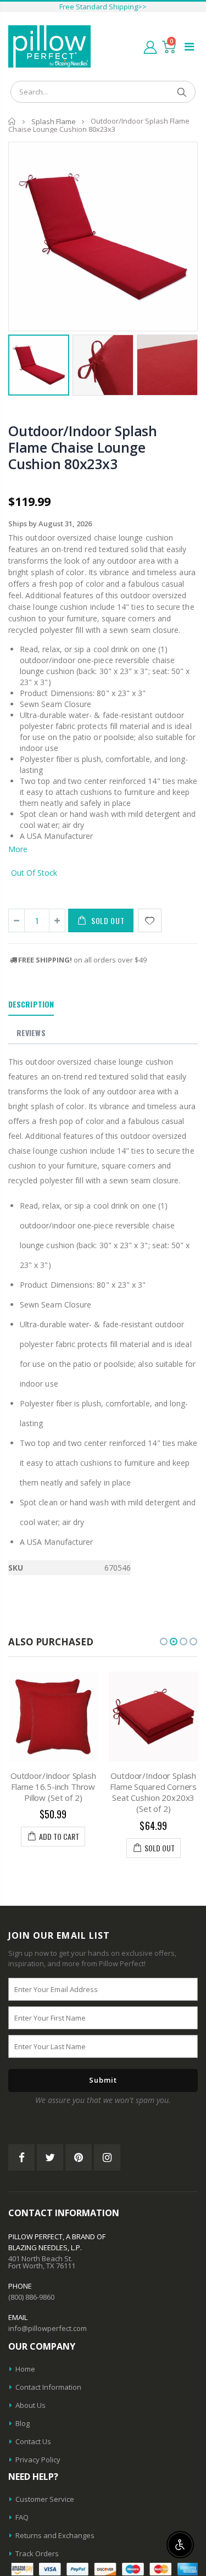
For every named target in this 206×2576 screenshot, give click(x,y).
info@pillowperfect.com (48, 2328)
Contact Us (33, 2441)
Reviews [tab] (31, 1033)
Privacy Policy (38, 2460)
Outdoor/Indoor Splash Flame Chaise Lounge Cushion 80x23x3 (83, 447)
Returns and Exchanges (55, 2535)
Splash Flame (54, 121)
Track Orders (37, 2553)
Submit (103, 2080)
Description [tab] (31, 1004)
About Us (30, 2405)
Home (12, 121)
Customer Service (45, 2499)
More (18, 849)
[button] (164, 1642)
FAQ (22, 2517)
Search (182, 92)
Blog (23, 2423)
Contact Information (48, 2387)
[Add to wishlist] (150, 920)
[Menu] (189, 46)
